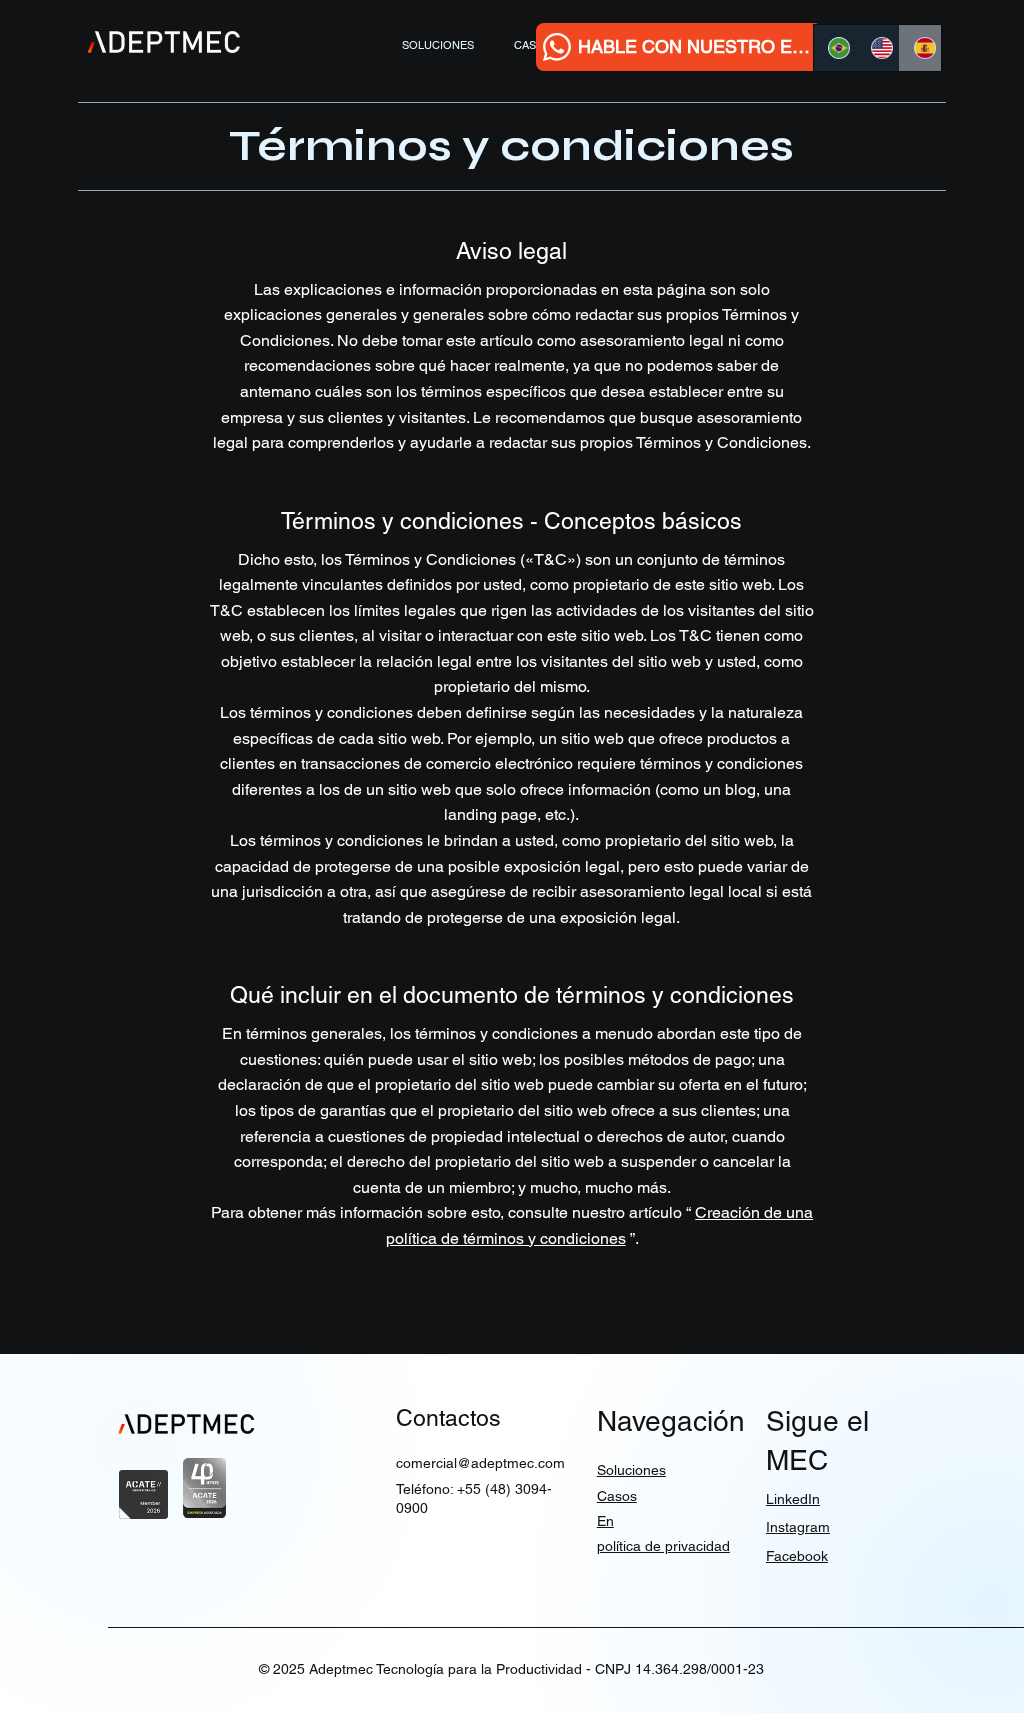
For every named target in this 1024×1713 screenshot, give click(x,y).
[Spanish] (920, 48)
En (605, 1521)
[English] (877, 48)
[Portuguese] (835, 48)
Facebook (797, 1556)
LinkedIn (793, 1499)
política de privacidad (663, 1546)
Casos (617, 1496)
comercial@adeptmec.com (480, 1463)
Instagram (798, 1527)
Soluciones (631, 1470)
